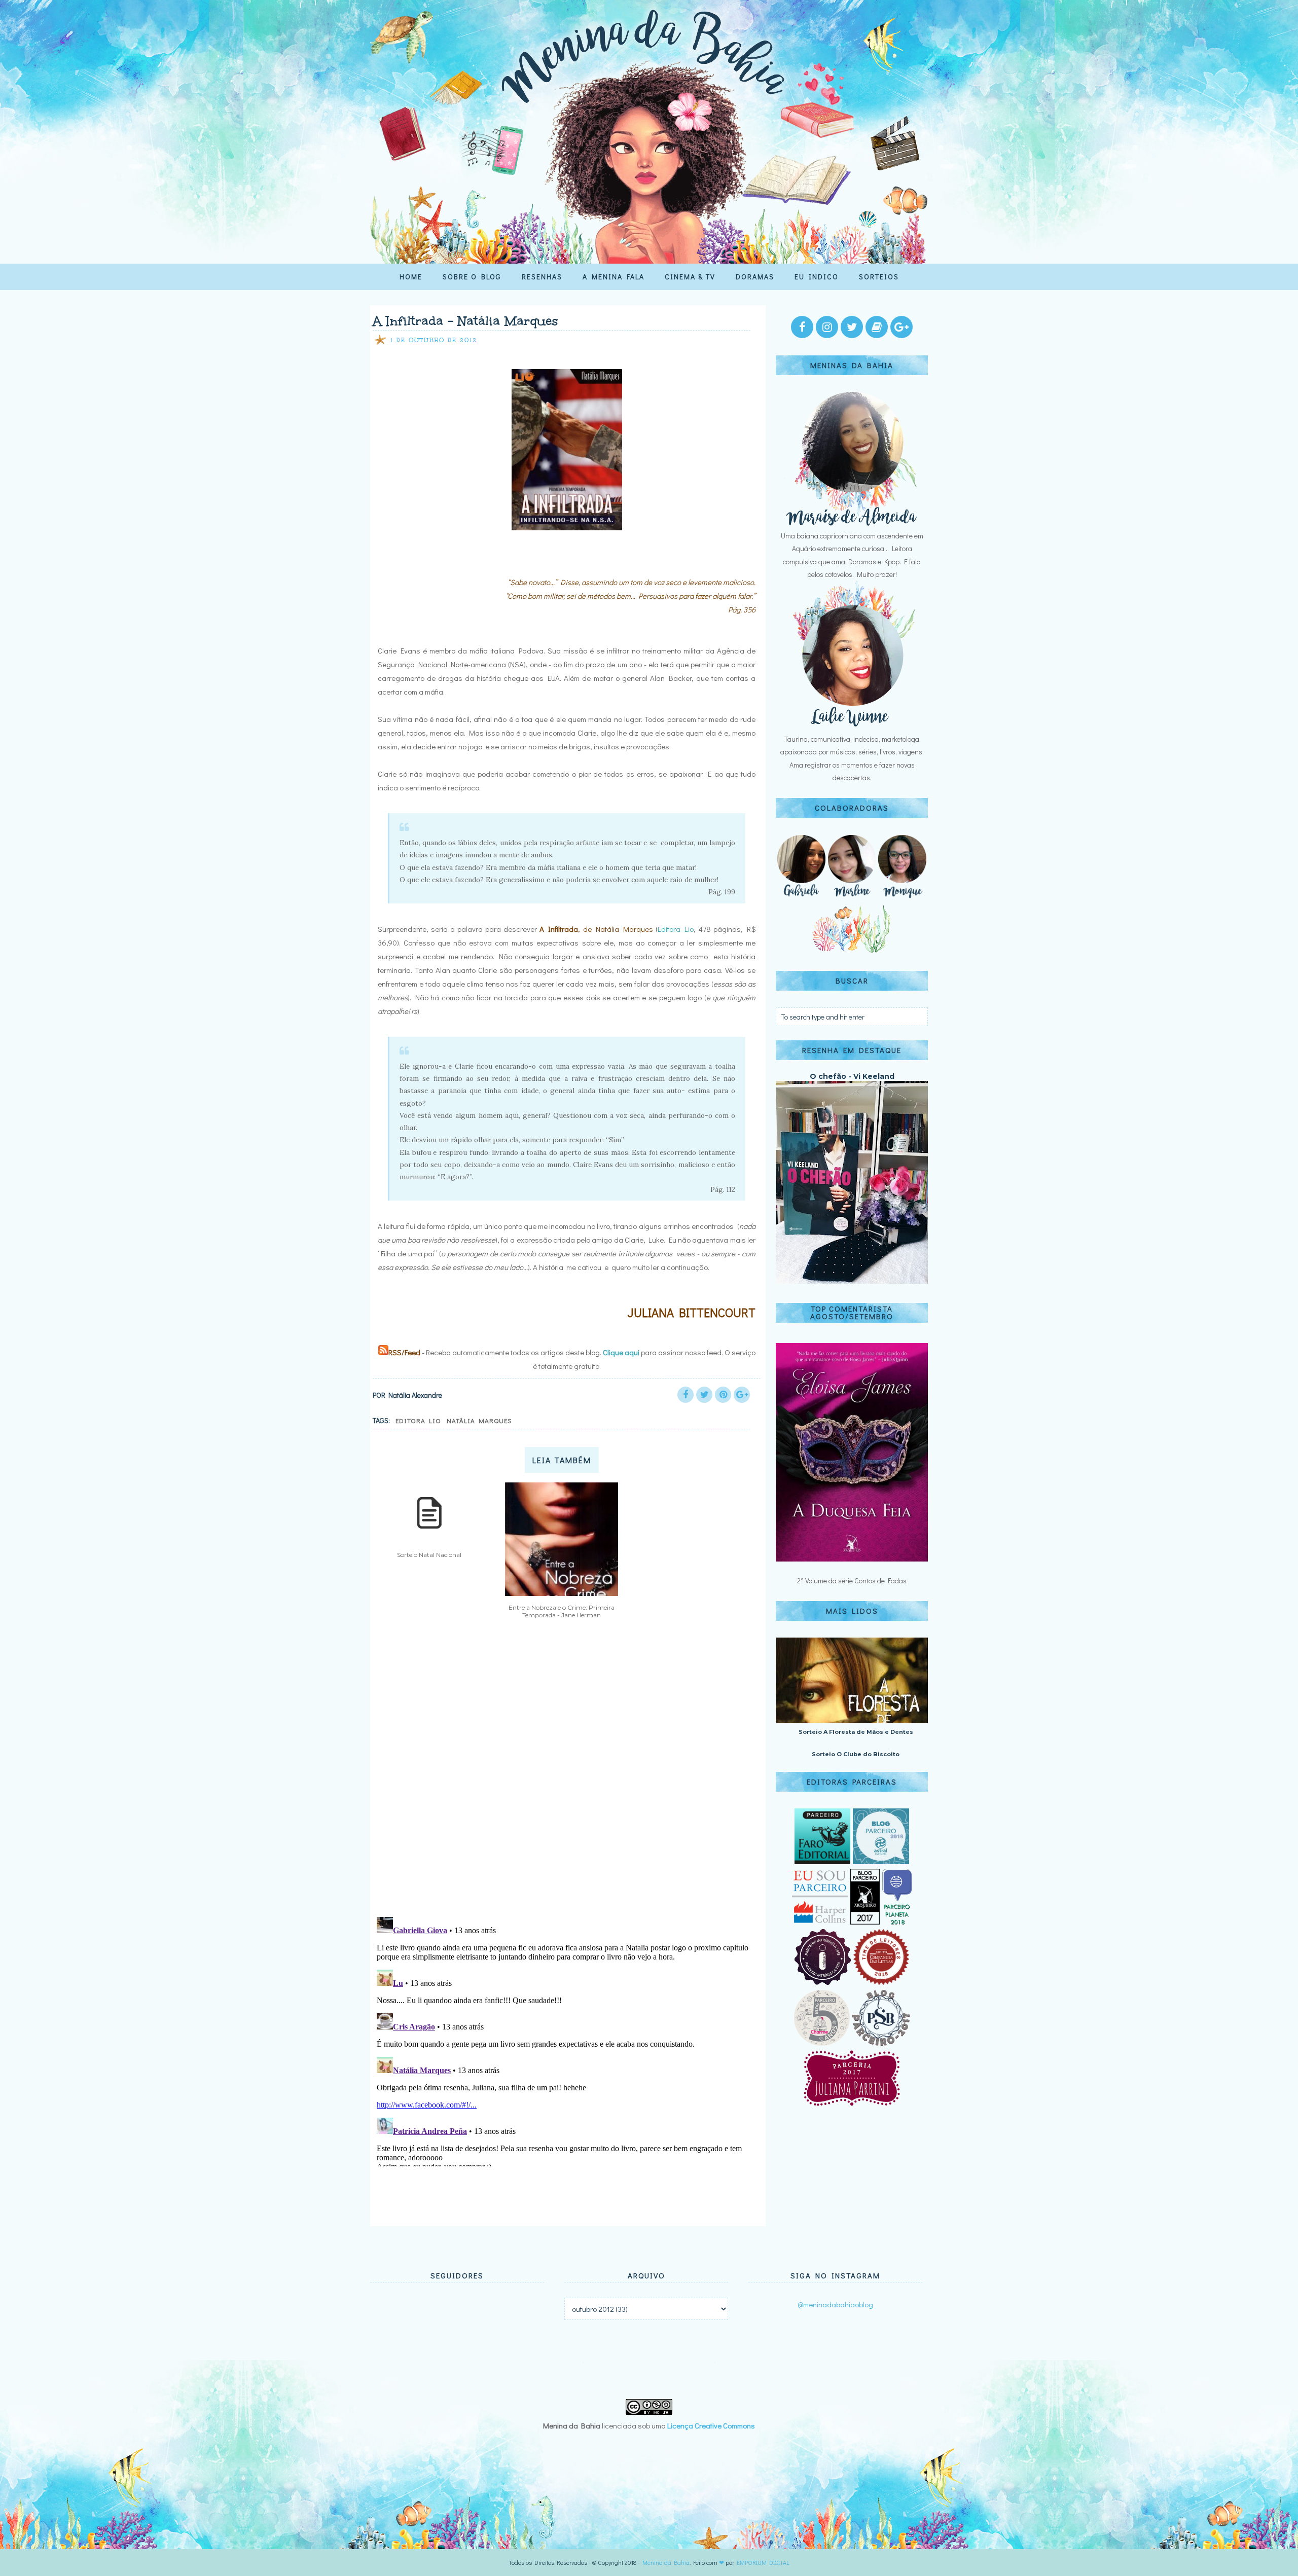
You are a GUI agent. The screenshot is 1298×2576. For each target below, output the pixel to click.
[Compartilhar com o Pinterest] (723, 1395)
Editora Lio (676, 929)
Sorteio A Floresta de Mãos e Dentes (856, 1732)
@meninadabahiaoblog (835, 2304)
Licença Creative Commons (711, 2425)
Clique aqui (621, 1352)
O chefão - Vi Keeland (852, 1076)
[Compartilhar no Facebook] (686, 1395)
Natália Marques (479, 1420)
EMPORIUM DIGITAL (763, 2562)
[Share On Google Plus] (742, 1395)
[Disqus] (564, 1776)
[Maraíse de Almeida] (852, 523)
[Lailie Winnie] (852, 726)
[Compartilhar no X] (704, 1395)
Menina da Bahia (666, 2562)
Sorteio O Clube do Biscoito (856, 1754)
